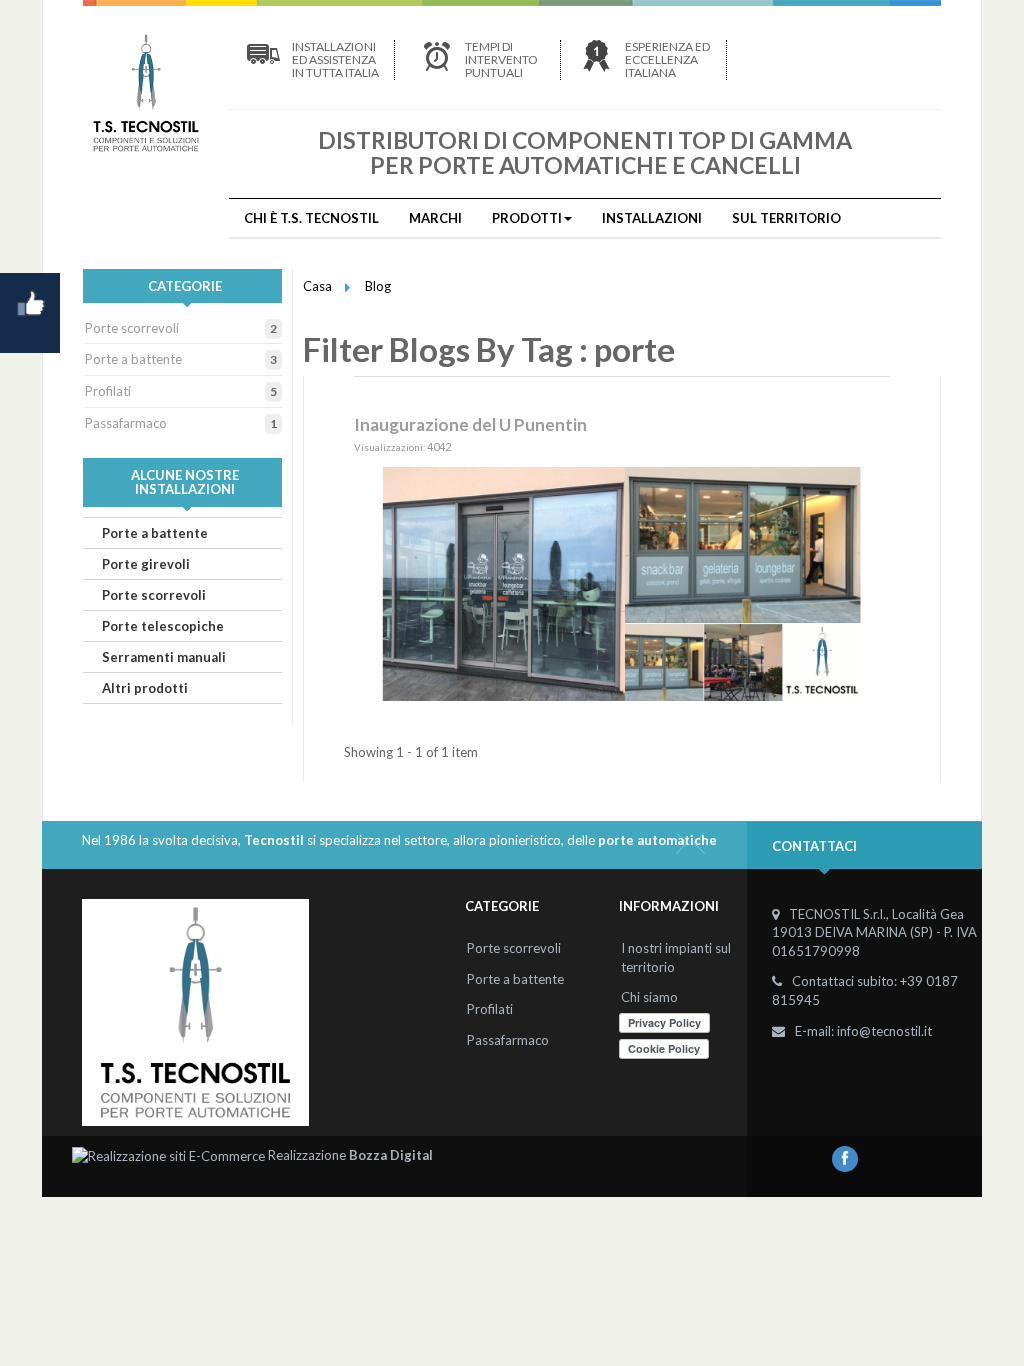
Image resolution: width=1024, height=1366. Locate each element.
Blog (378, 286)
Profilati (108, 391)
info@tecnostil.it (884, 1031)
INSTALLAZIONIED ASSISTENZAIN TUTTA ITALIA (335, 59)
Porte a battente (133, 359)
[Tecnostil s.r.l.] (146, 93)
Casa (317, 286)
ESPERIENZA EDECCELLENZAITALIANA (667, 59)
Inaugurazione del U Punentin (470, 424)
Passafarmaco (126, 423)
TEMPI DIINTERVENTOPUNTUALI (501, 59)
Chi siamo (649, 997)
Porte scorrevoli (132, 328)
